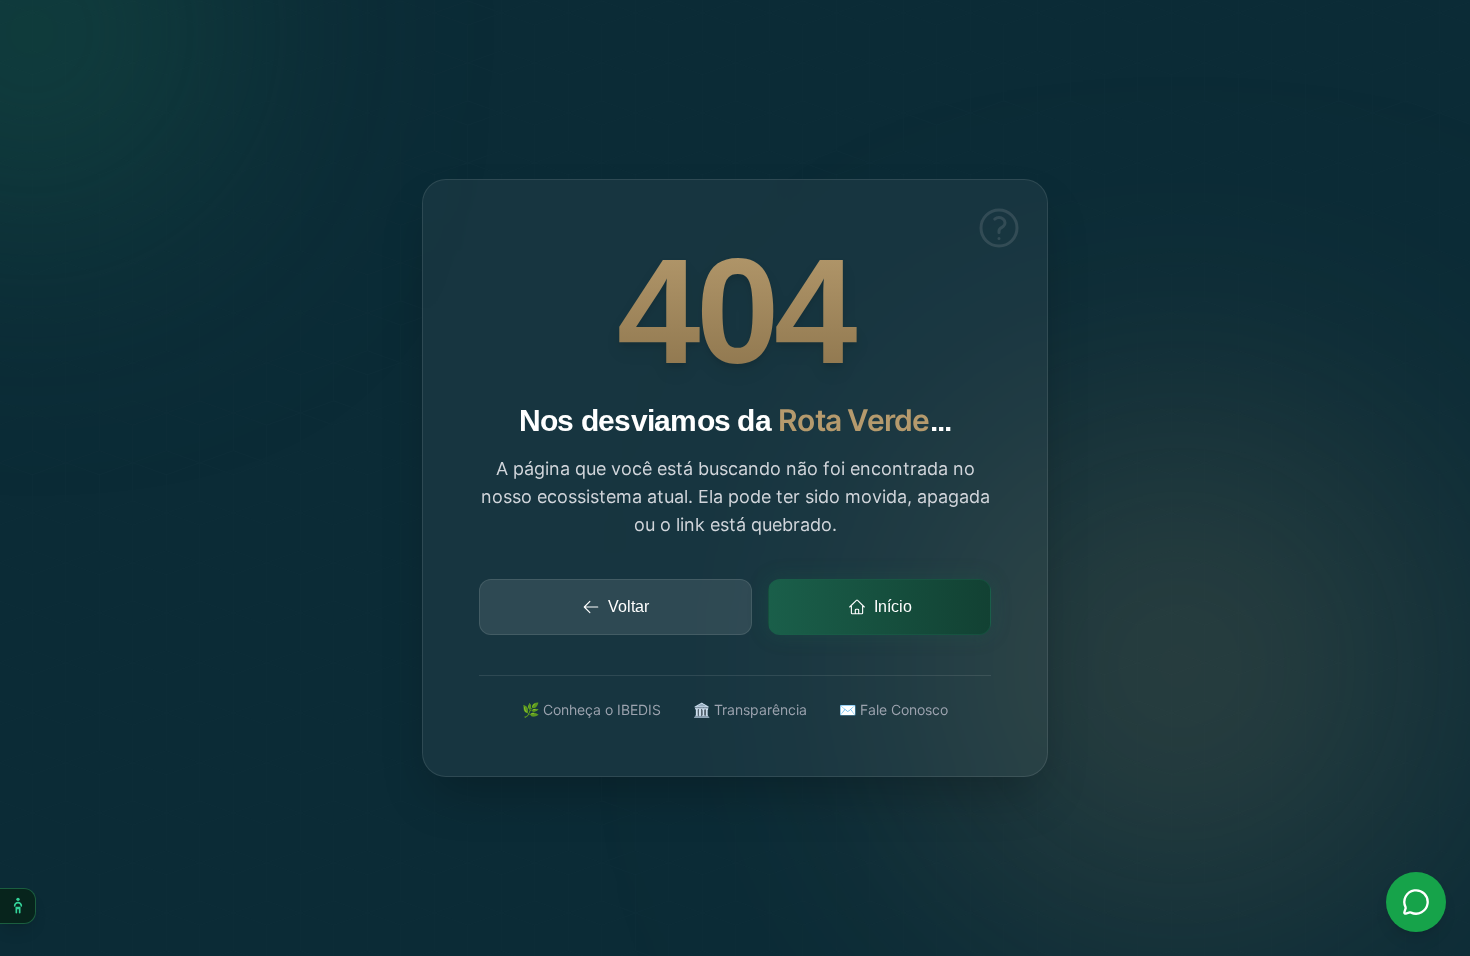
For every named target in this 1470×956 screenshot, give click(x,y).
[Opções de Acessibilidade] (18, 906)
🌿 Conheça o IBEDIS (591, 709)
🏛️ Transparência (750, 709)
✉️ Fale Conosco (893, 709)
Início (893, 606)
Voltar (628, 606)
